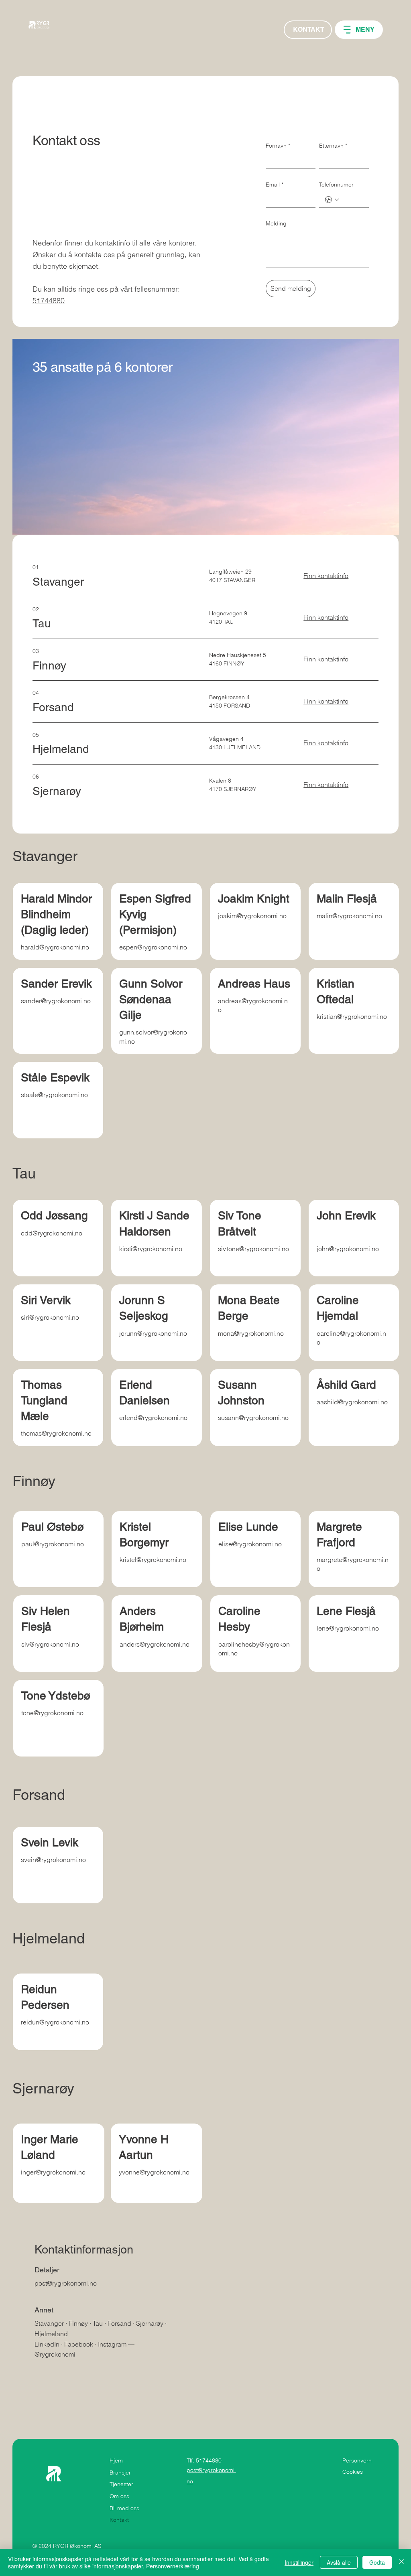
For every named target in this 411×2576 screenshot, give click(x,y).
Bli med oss (124, 2508)
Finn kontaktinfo (326, 576)
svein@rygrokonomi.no (53, 1860)
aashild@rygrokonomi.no (352, 1402)
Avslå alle (339, 2562)
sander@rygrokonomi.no (56, 1001)
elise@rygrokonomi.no (250, 1544)
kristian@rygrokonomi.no (352, 1016)
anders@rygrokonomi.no (155, 1644)
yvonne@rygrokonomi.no (154, 2172)
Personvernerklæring (173, 2566)
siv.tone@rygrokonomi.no (253, 1249)
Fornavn (278, 146)
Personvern (357, 2460)
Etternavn (333, 146)
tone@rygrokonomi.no (52, 1713)
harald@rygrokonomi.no (55, 947)
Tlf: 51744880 (204, 2460)
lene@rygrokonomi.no (348, 1628)
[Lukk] (401, 2562)
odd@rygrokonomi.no (52, 1233)
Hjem (116, 2460)
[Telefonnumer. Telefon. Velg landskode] (332, 200)
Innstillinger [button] (299, 2562)
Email (275, 185)
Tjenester (121, 2484)
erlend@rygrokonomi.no (153, 1418)
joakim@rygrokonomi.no (252, 916)
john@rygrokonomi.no (348, 1249)
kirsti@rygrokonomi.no (151, 1249)
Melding (276, 223)
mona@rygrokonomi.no (251, 1333)
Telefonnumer (336, 185)
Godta (377, 2562)
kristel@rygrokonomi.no (153, 1560)
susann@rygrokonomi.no (253, 1418)
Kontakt (119, 2520)
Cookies (353, 2472)
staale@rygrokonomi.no (54, 1095)
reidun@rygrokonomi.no (55, 2022)
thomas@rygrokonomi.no (56, 1433)
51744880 (49, 301)
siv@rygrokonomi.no (50, 1644)
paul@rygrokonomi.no (53, 1544)
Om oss (119, 2496)
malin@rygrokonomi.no (349, 916)
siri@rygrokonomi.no (50, 1317)
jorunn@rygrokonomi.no (153, 1333)
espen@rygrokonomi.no (153, 947)
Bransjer (120, 2473)
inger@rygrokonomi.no (53, 2172)
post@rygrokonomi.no (66, 2283)
